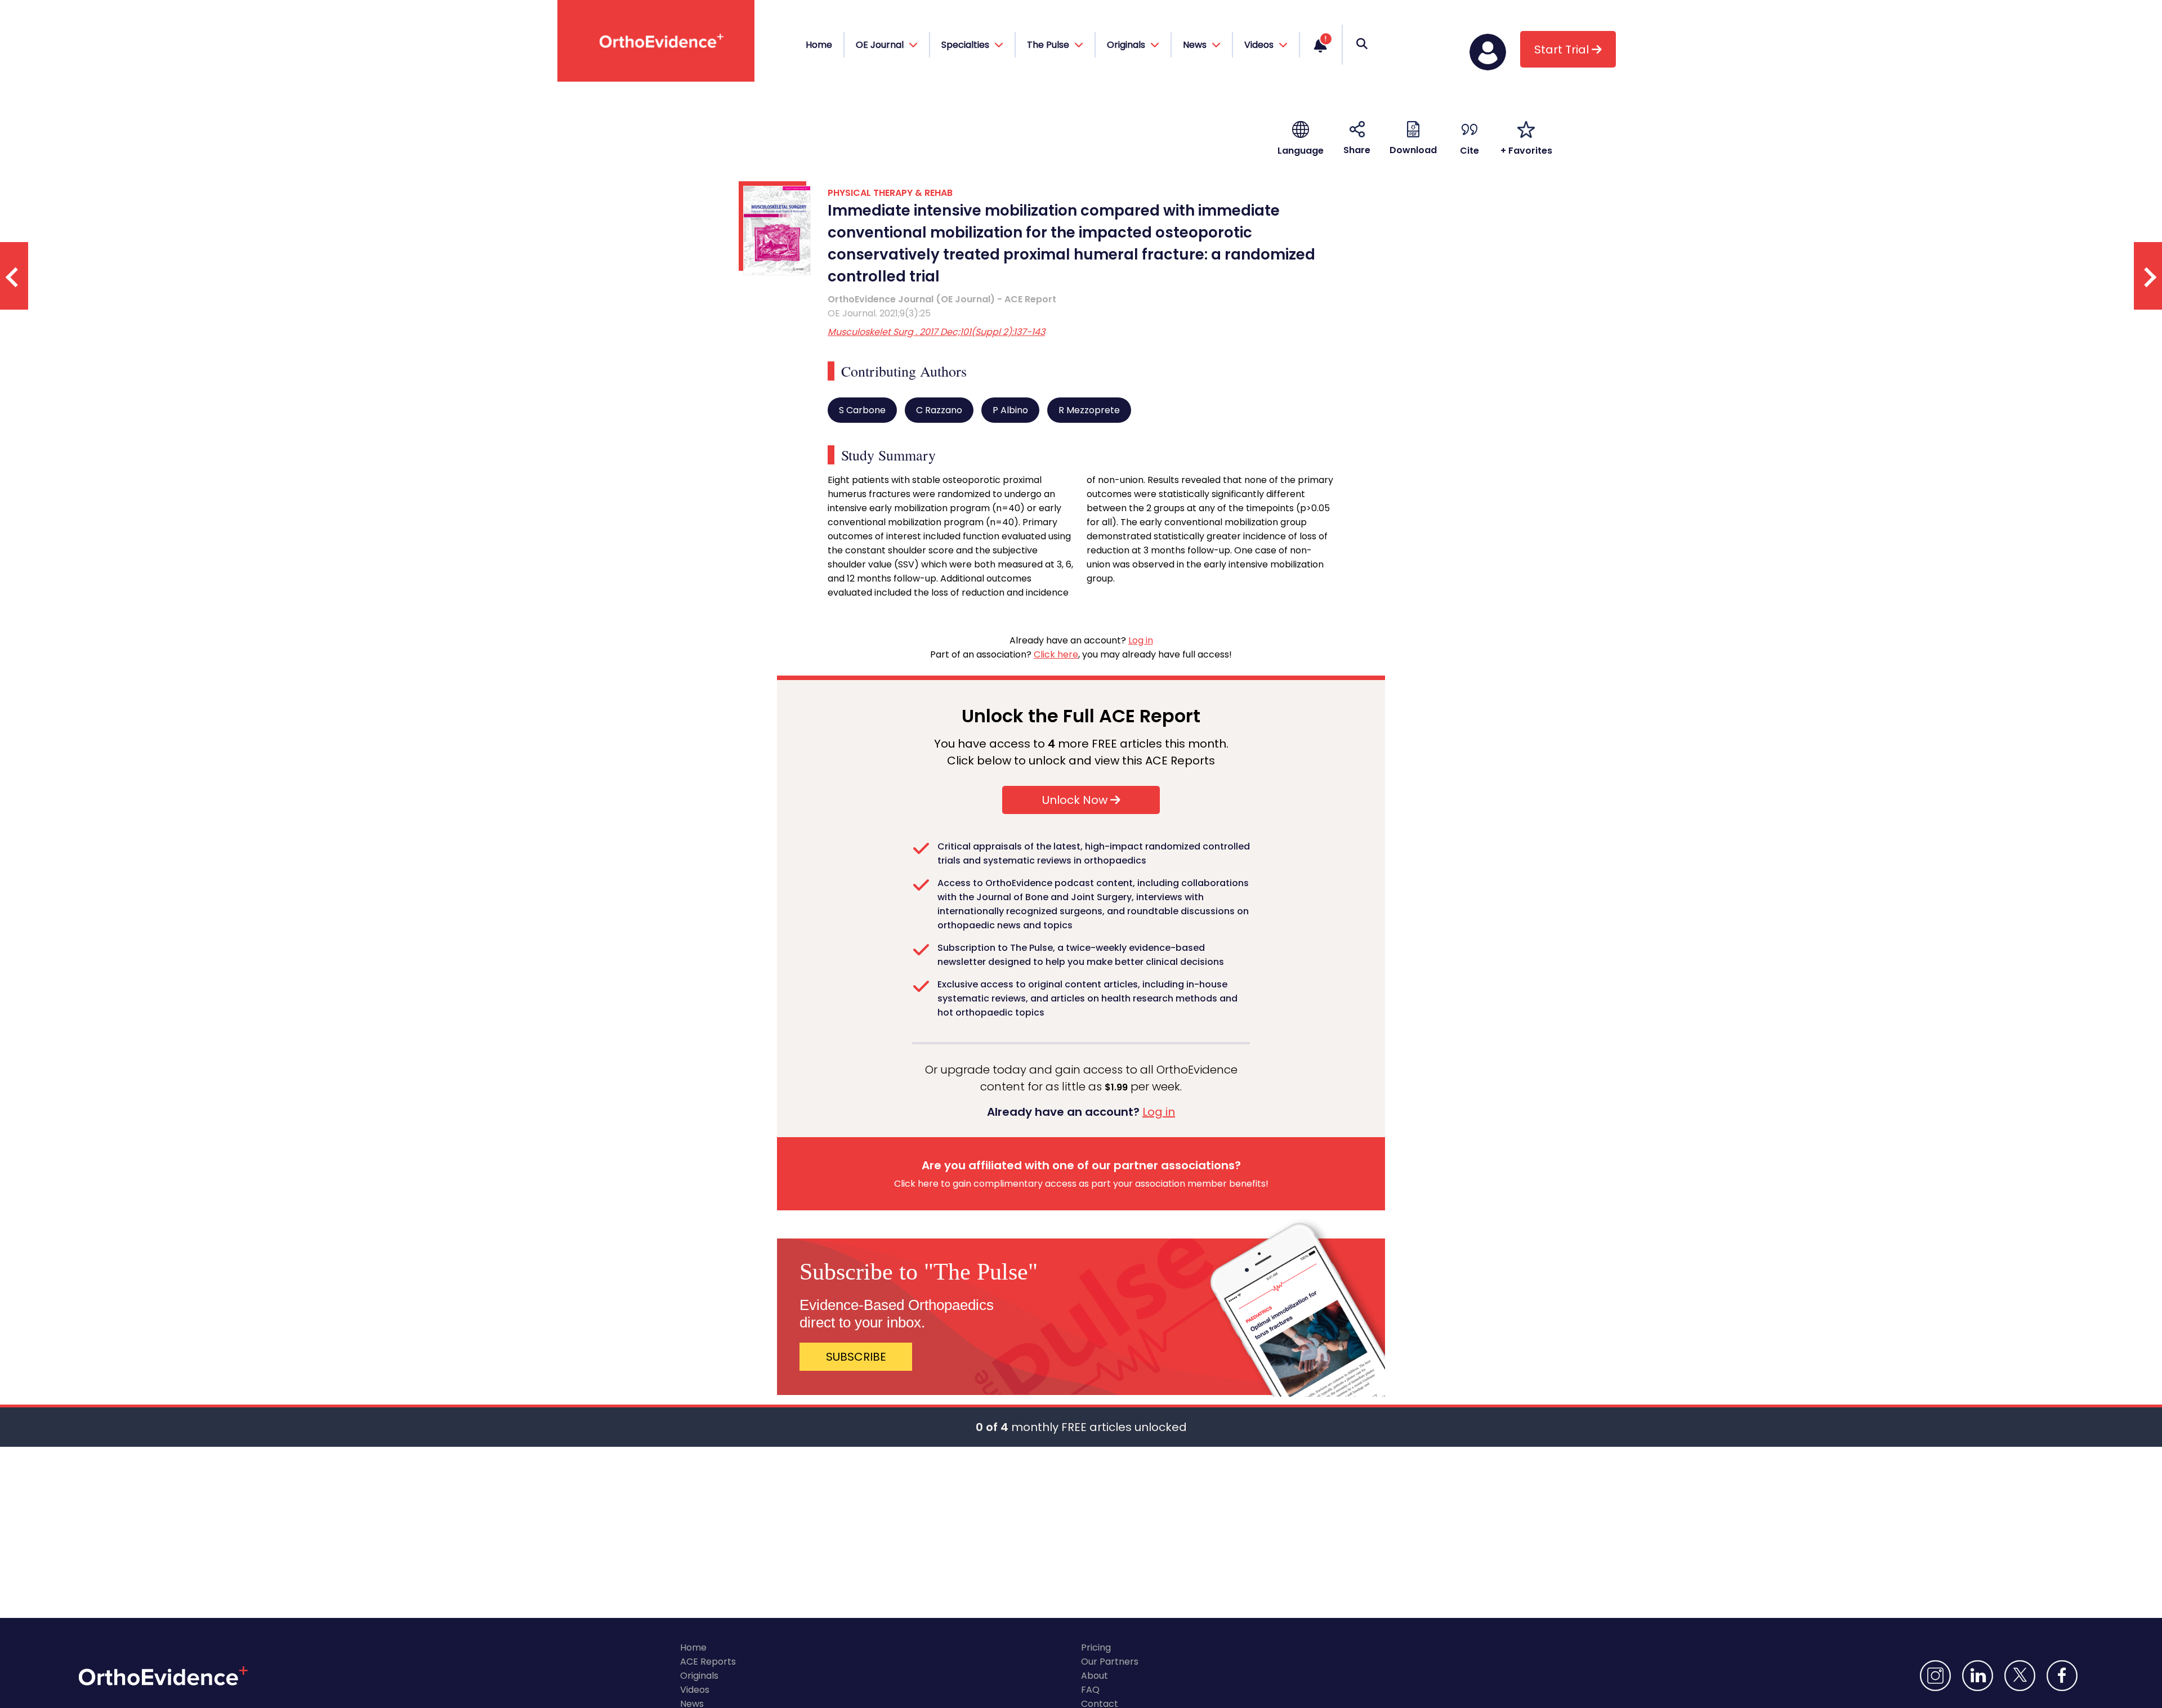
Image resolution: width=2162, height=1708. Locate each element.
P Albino (1010, 410)
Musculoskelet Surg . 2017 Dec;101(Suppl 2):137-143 (936, 332)
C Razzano (939, 410)
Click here (1056, 654)
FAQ (1090, 1690)
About (1095, 1676)
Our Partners (1110, 1662)
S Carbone (862, 410)
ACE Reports (708, 1662)
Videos (695, 1690)
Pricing (1096, 1647)
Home (819, 45)
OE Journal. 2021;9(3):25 (879, 313)
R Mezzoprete (1089, 410)
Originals (699, 1676)
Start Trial (1563, 50)
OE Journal (881, 45)
